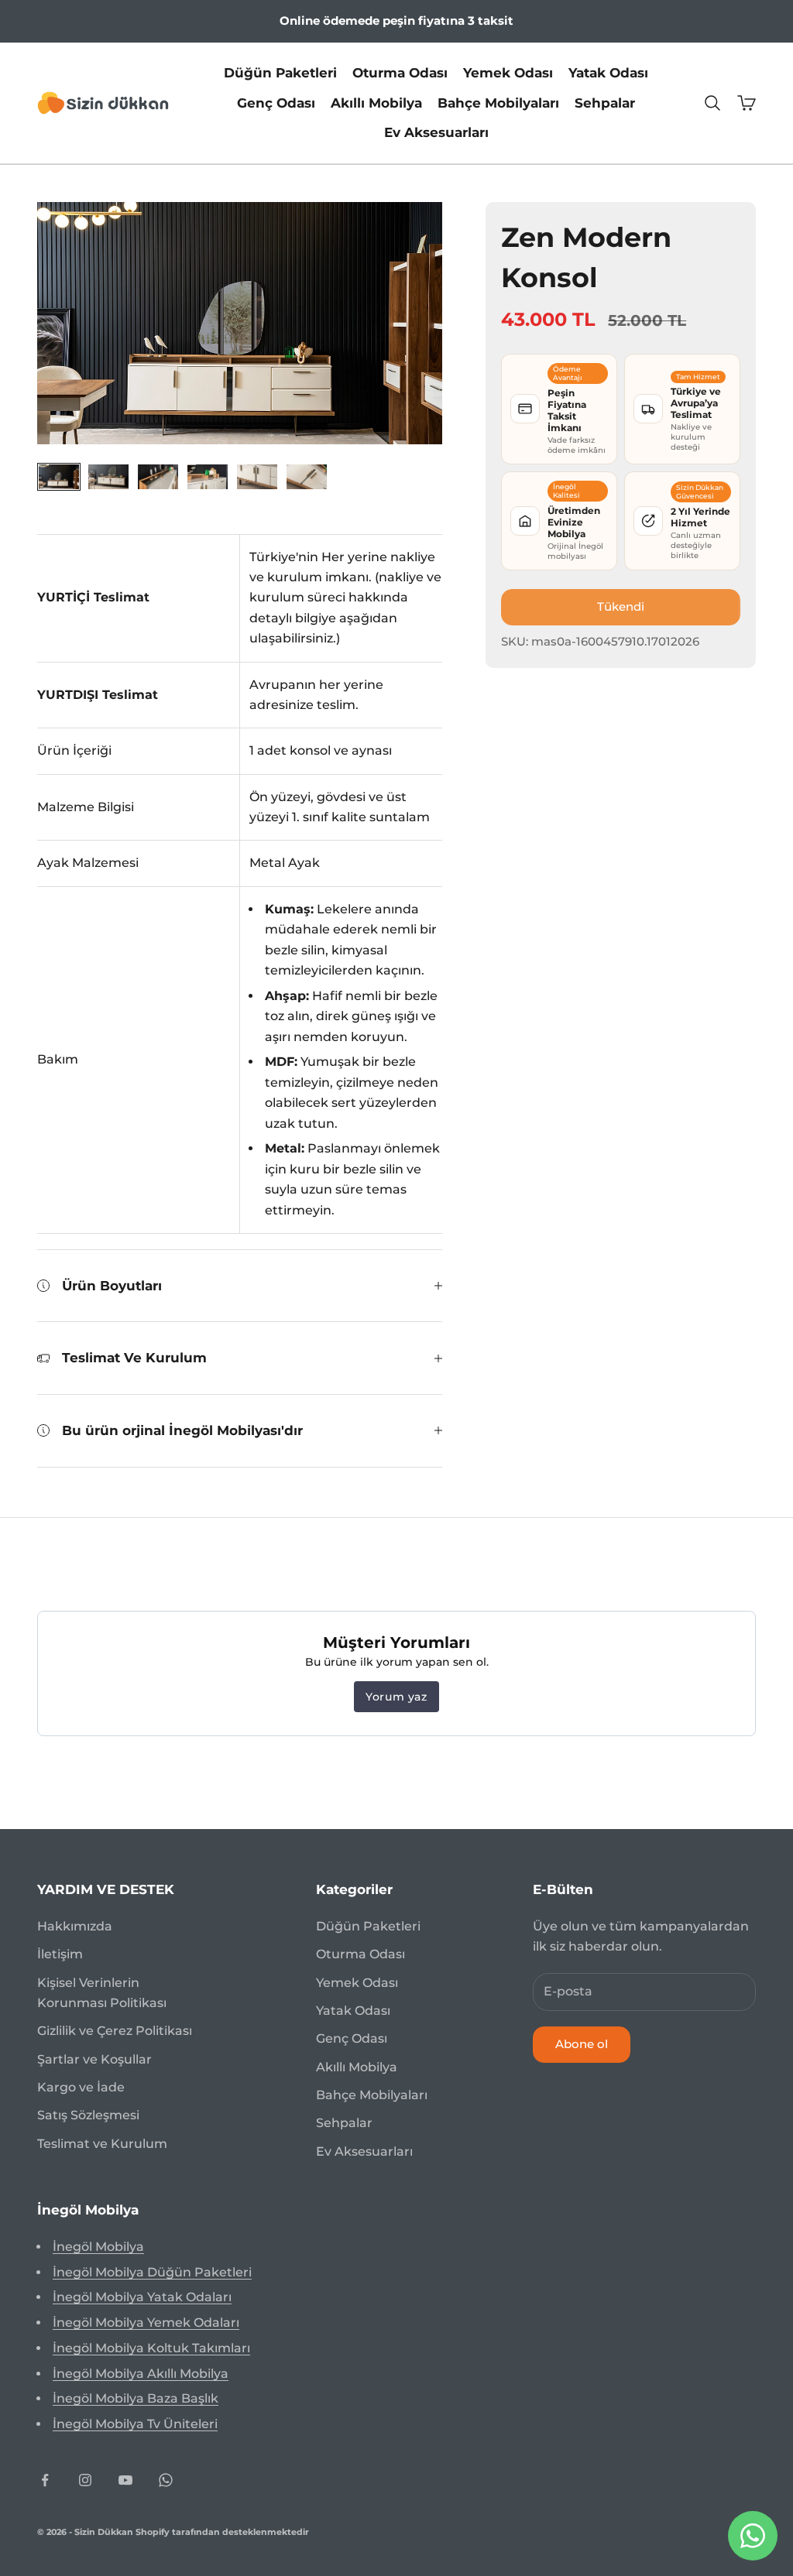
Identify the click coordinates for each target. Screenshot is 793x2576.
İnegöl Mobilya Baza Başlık (136, 2398)
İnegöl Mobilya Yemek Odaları (146, 2323)
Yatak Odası (608, 73)
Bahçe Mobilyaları (498, 103)
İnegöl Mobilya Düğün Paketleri (152, 2272)
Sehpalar (605, 103)
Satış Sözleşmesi (88, 2115)
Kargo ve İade (81, 2087)
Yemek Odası (508, 73)
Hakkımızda (75, 1926)
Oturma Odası (400, 73)
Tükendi (621, 606)
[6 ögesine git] (307, 476)
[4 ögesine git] (208, 476)
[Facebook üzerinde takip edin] (45, 2480)
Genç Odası (276, 103)
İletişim (60, 1954)
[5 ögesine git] (257, 476)
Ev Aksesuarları (436, 132)
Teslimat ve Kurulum (102, 2144)
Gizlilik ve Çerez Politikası (115, 2031)
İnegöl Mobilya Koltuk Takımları (151, 2348)
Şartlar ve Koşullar (94, 2059)
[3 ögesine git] (158, 476)
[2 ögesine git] (108, 476)
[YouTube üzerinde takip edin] (125, 2480)
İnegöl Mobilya (98, 2247)
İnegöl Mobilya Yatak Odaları (142, 2297)
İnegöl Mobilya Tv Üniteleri (135, 2424)
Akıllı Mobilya (376, 103)
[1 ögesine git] (59, 476)
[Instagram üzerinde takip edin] (85, 2480)
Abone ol (582, 2044)
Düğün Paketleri (280, 73)
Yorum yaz (396, 1697)
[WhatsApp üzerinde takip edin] (166, 2480)
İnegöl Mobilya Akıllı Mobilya (141, 2374)
